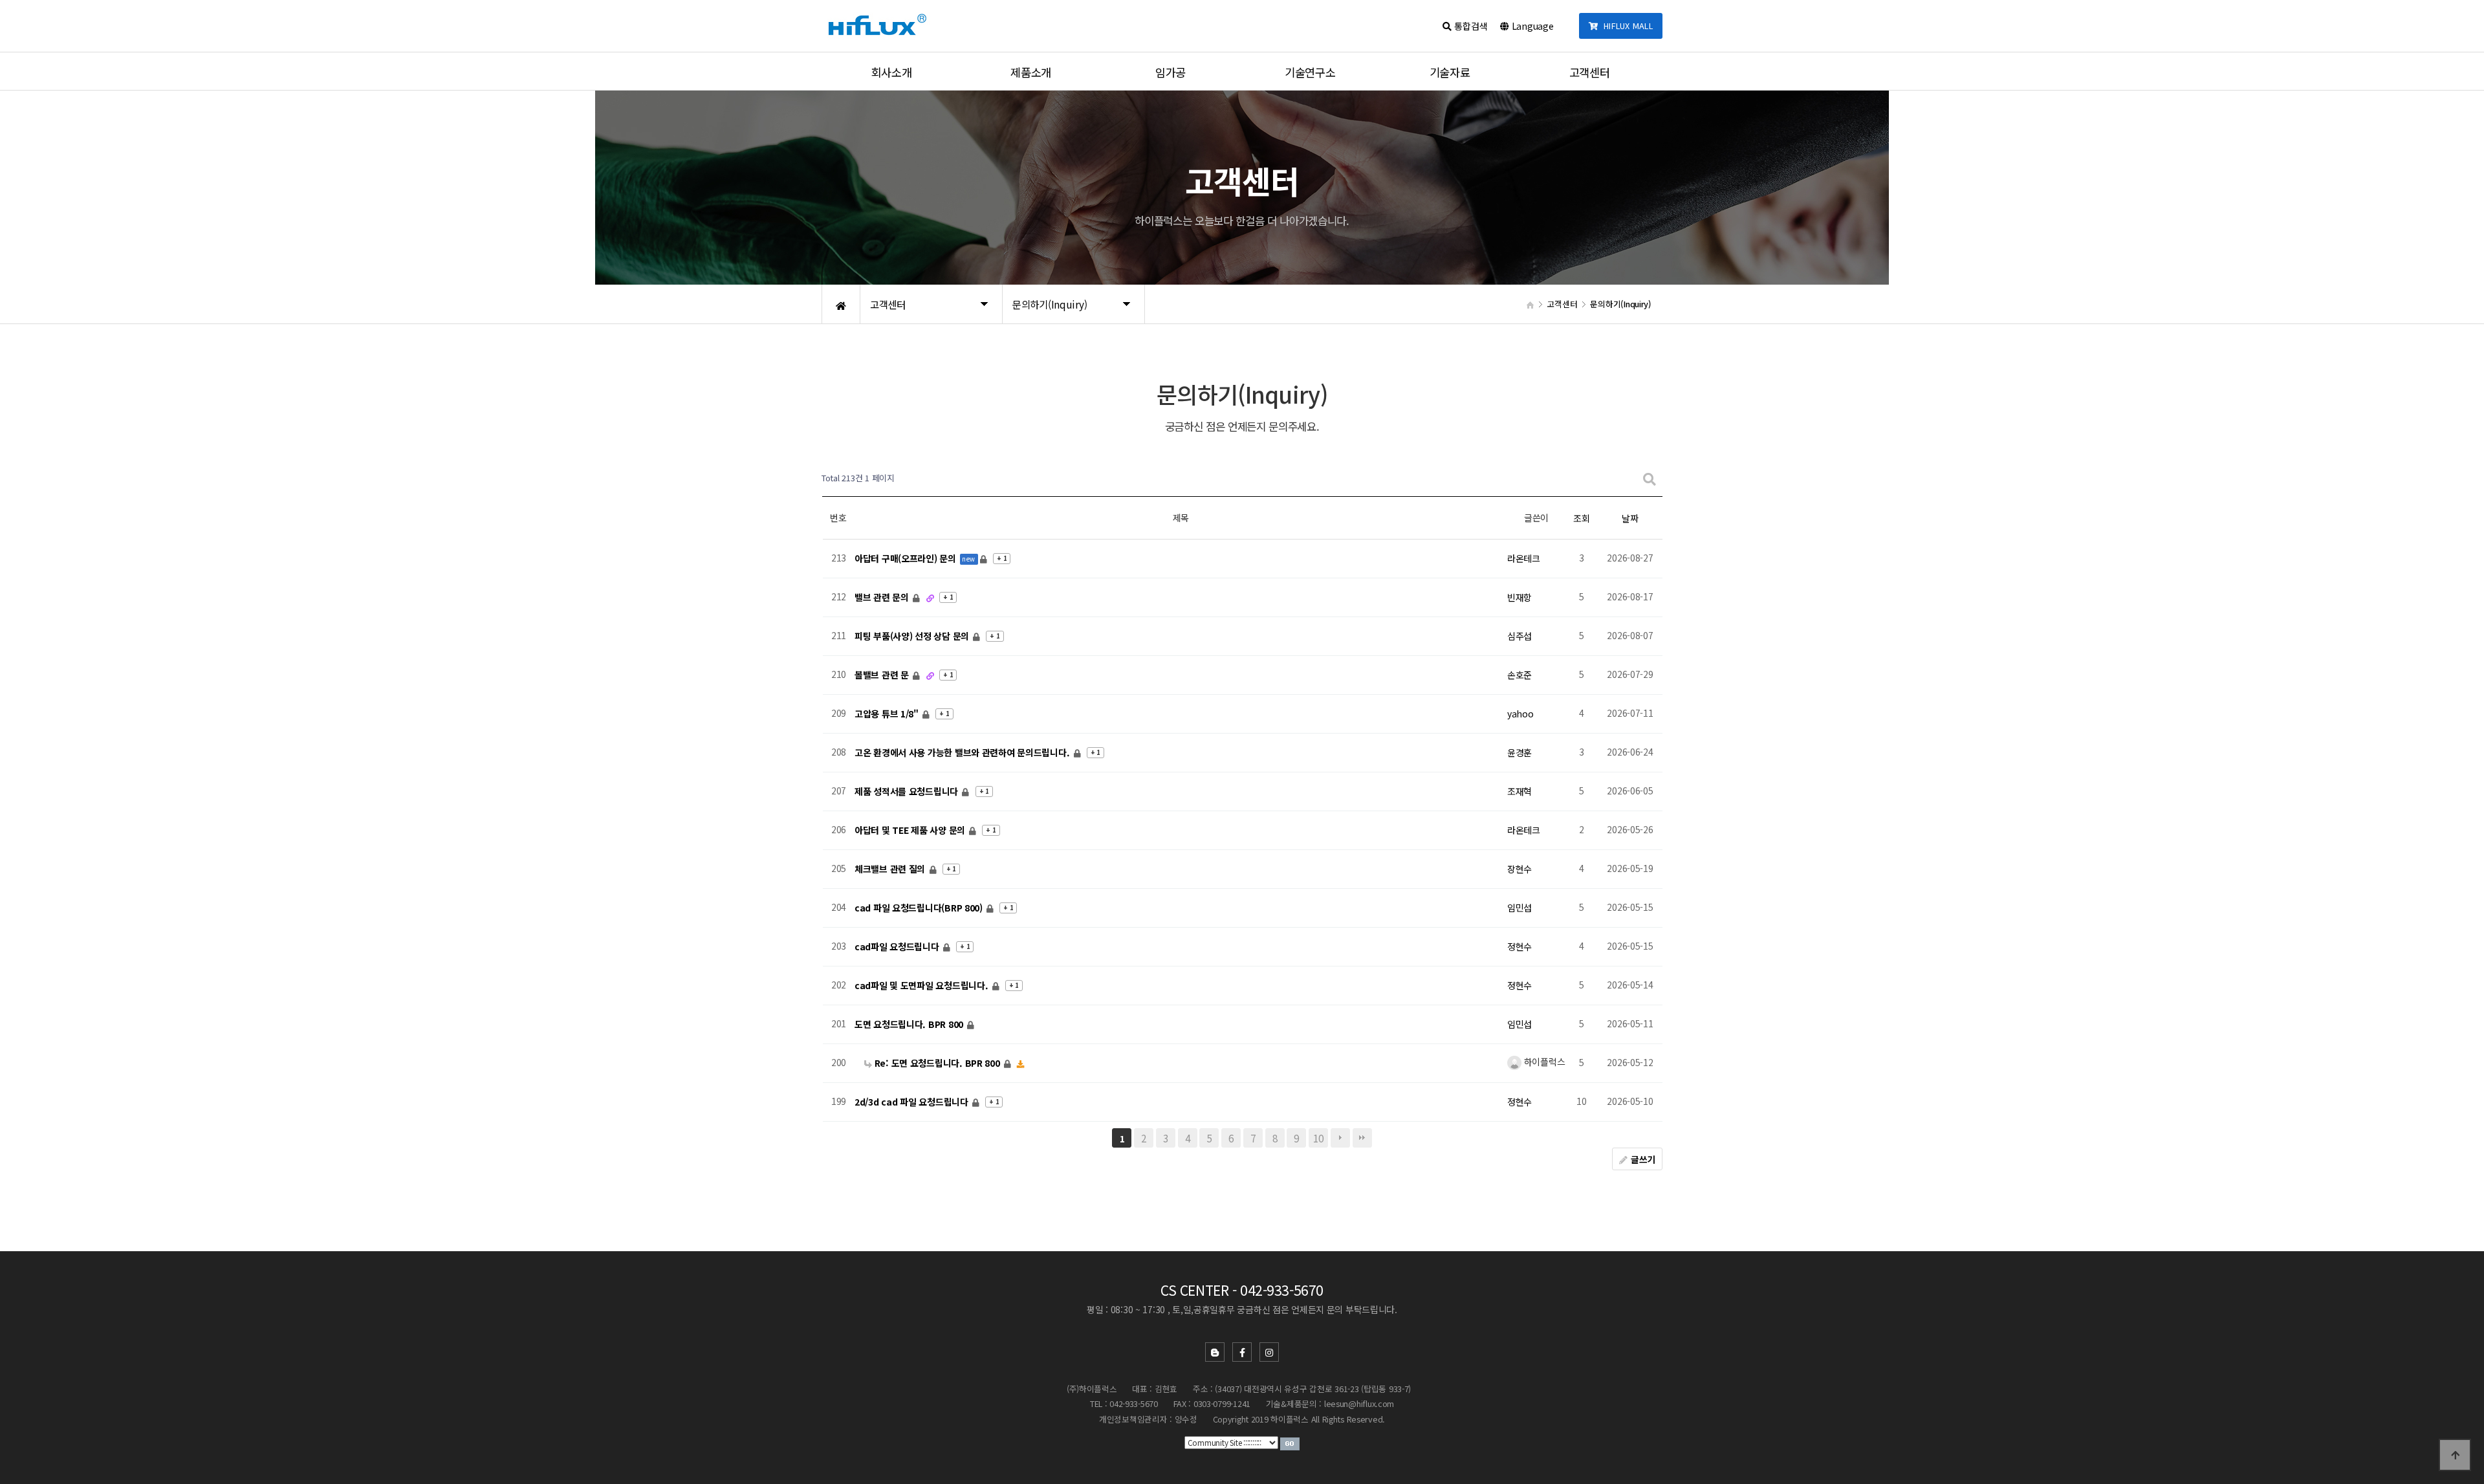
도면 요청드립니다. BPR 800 (910, 1024)
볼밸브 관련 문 (883, 675)
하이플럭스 (1543, 1062)
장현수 (1520, 869)
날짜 (1630, 518)
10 (1318, 1138)
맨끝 (1362, 1138)
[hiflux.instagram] (1269, 1352)
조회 (1581, 518)
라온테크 (1524, 558)
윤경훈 (1520, 752)
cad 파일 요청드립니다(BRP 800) (920, 908)
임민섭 (1520, 908)
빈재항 (1520, 597)
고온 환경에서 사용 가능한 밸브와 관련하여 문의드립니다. (963, 752)
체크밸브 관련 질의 (891, 869)
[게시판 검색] (1650, 478)
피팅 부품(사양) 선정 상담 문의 (913, 636)
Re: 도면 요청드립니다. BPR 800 (937, 1063)
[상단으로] (2455, 1455)
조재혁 (1520, 791)
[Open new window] (1290, 1443)
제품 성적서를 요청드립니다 (908, 791)
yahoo (1520, 714)
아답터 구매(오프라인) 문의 (907, 558)
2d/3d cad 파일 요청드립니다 (912, 1102)
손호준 (1520, 675)
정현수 (1520, 946)
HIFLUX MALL (1626, 26)
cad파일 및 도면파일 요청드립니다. (922, 985)
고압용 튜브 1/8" (888, 714)
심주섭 (1520, 636)
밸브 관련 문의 (883, 597)
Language (1531, 26)
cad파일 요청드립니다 (898, 946)
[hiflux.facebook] (1242, 1352)
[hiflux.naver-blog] (1215, 1352)
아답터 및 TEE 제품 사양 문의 (911, 830)
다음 (1340, 1138)
